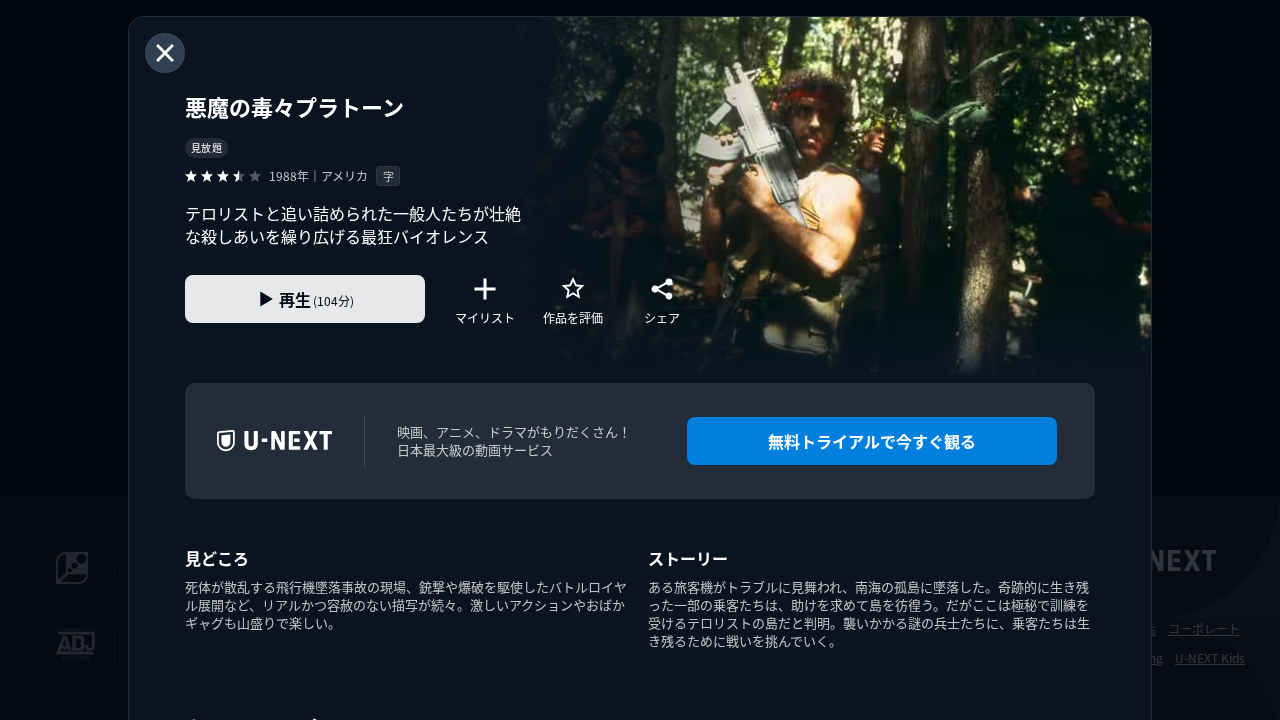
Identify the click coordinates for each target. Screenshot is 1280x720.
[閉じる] (165, 53)
